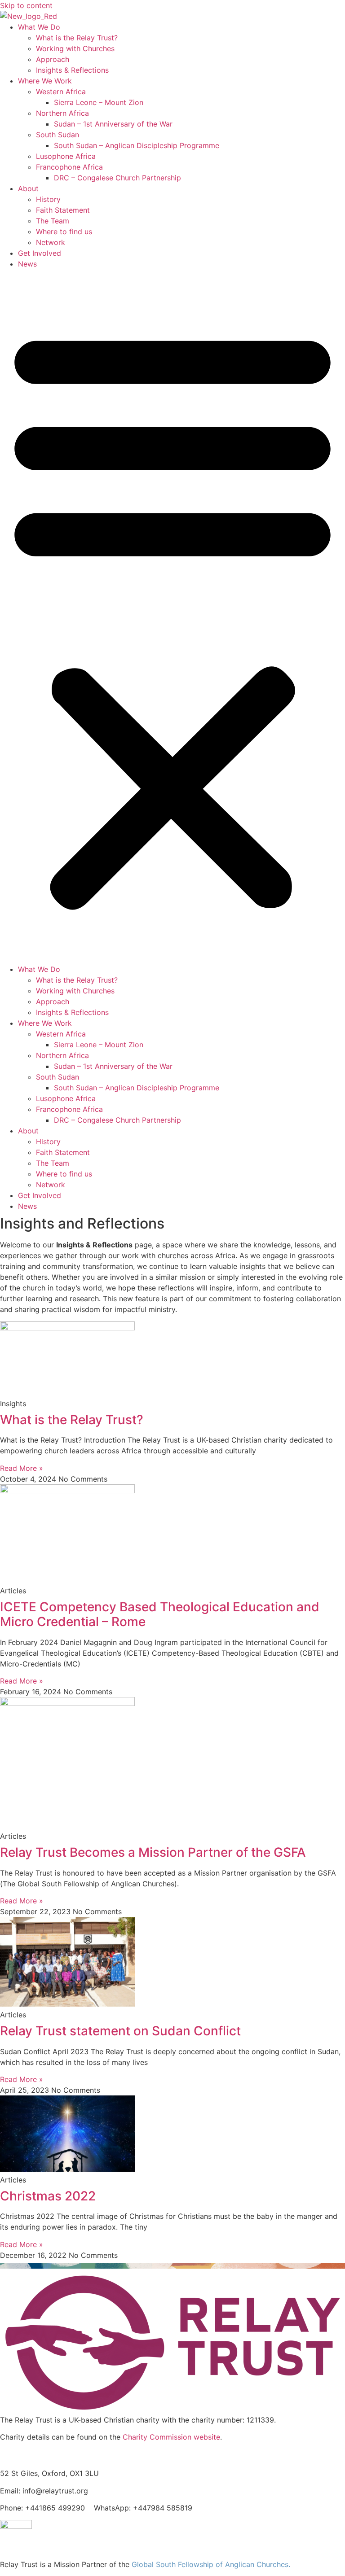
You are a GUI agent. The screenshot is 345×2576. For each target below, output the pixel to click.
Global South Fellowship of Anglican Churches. (211, 2564)
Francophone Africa (69, 167)
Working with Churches (75, 48)
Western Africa (61, 92)
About (28, 188)
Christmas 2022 (48, 2196)
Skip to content (26, 5)
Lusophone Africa (66, 156)
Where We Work (45, 81)
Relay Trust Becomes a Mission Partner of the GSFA (153, 1852)
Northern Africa (62, 113)
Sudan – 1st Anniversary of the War (113, 124)
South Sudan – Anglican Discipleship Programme (137, 145)
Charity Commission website (171, 2437)
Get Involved (40, 253)
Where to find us (64, 232)
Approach (53, 59)
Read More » (22, 1468)
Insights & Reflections (72, 70)
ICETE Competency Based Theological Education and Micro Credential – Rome (160, 1614)
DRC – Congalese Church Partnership (117, 178)
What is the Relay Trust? (77, 38)
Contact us (22, 2455)
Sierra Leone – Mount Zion (99, 102)
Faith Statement (63, 210)
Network (51, 242)
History (48, 199)
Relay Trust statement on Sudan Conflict (120, 2031)
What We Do (39, 27)
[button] (172, 617)
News (27, 264)
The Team (53, 221)
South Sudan (57, 135)
